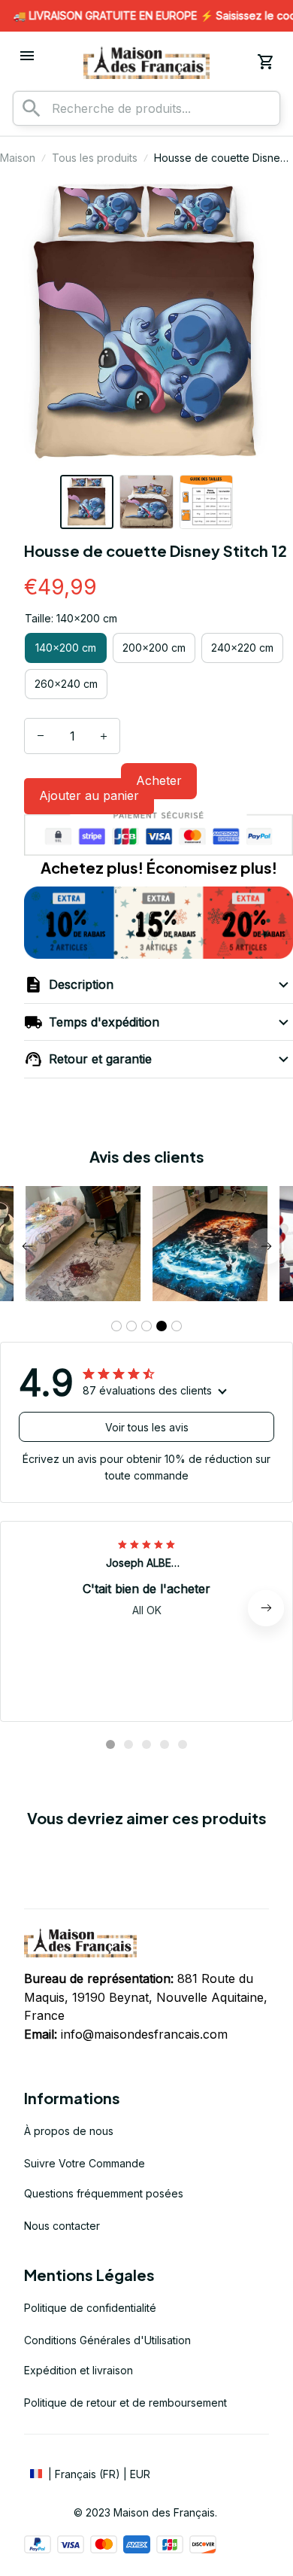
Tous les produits (95, 158)
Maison (18, 158)
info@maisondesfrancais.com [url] (144, 2034)
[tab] (116, 1326)
